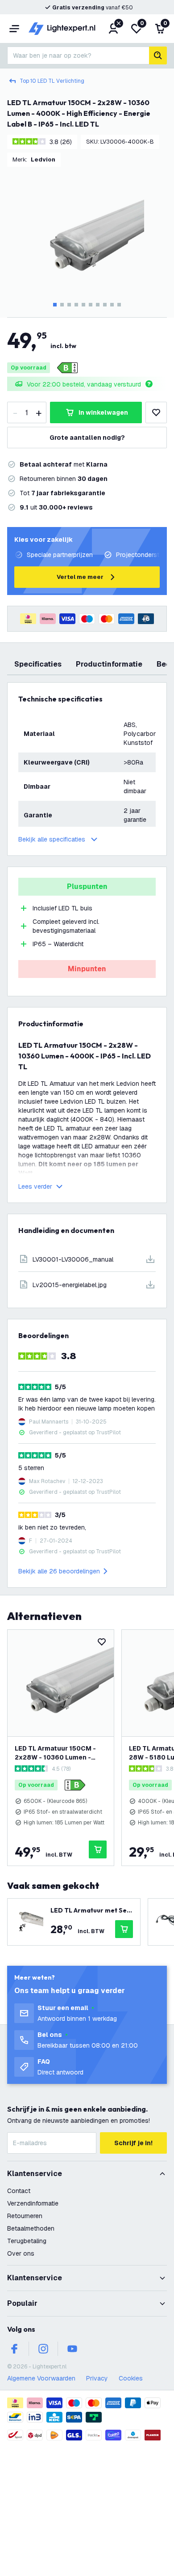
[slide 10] (119, 305)
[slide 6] (91, 305)
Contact (19, 2191)
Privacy (97, 2378)
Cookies (131, 2378)
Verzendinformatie (33, 2203)
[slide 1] (55, 305)
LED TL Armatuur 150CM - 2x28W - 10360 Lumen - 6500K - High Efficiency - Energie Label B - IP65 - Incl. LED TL (59, 1753)
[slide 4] (76, 305)
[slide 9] (112, 305)
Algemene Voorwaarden (41, 2378)
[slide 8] (105, 305)
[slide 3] (69, 305)
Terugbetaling (27, 2241)
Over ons (21, 2253)
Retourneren (25, 2216)
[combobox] (78, 55)
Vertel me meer (80, 577)
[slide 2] (62, 305)
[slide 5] (83, 305)
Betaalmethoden (31, 2228)
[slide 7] (98, 305)
